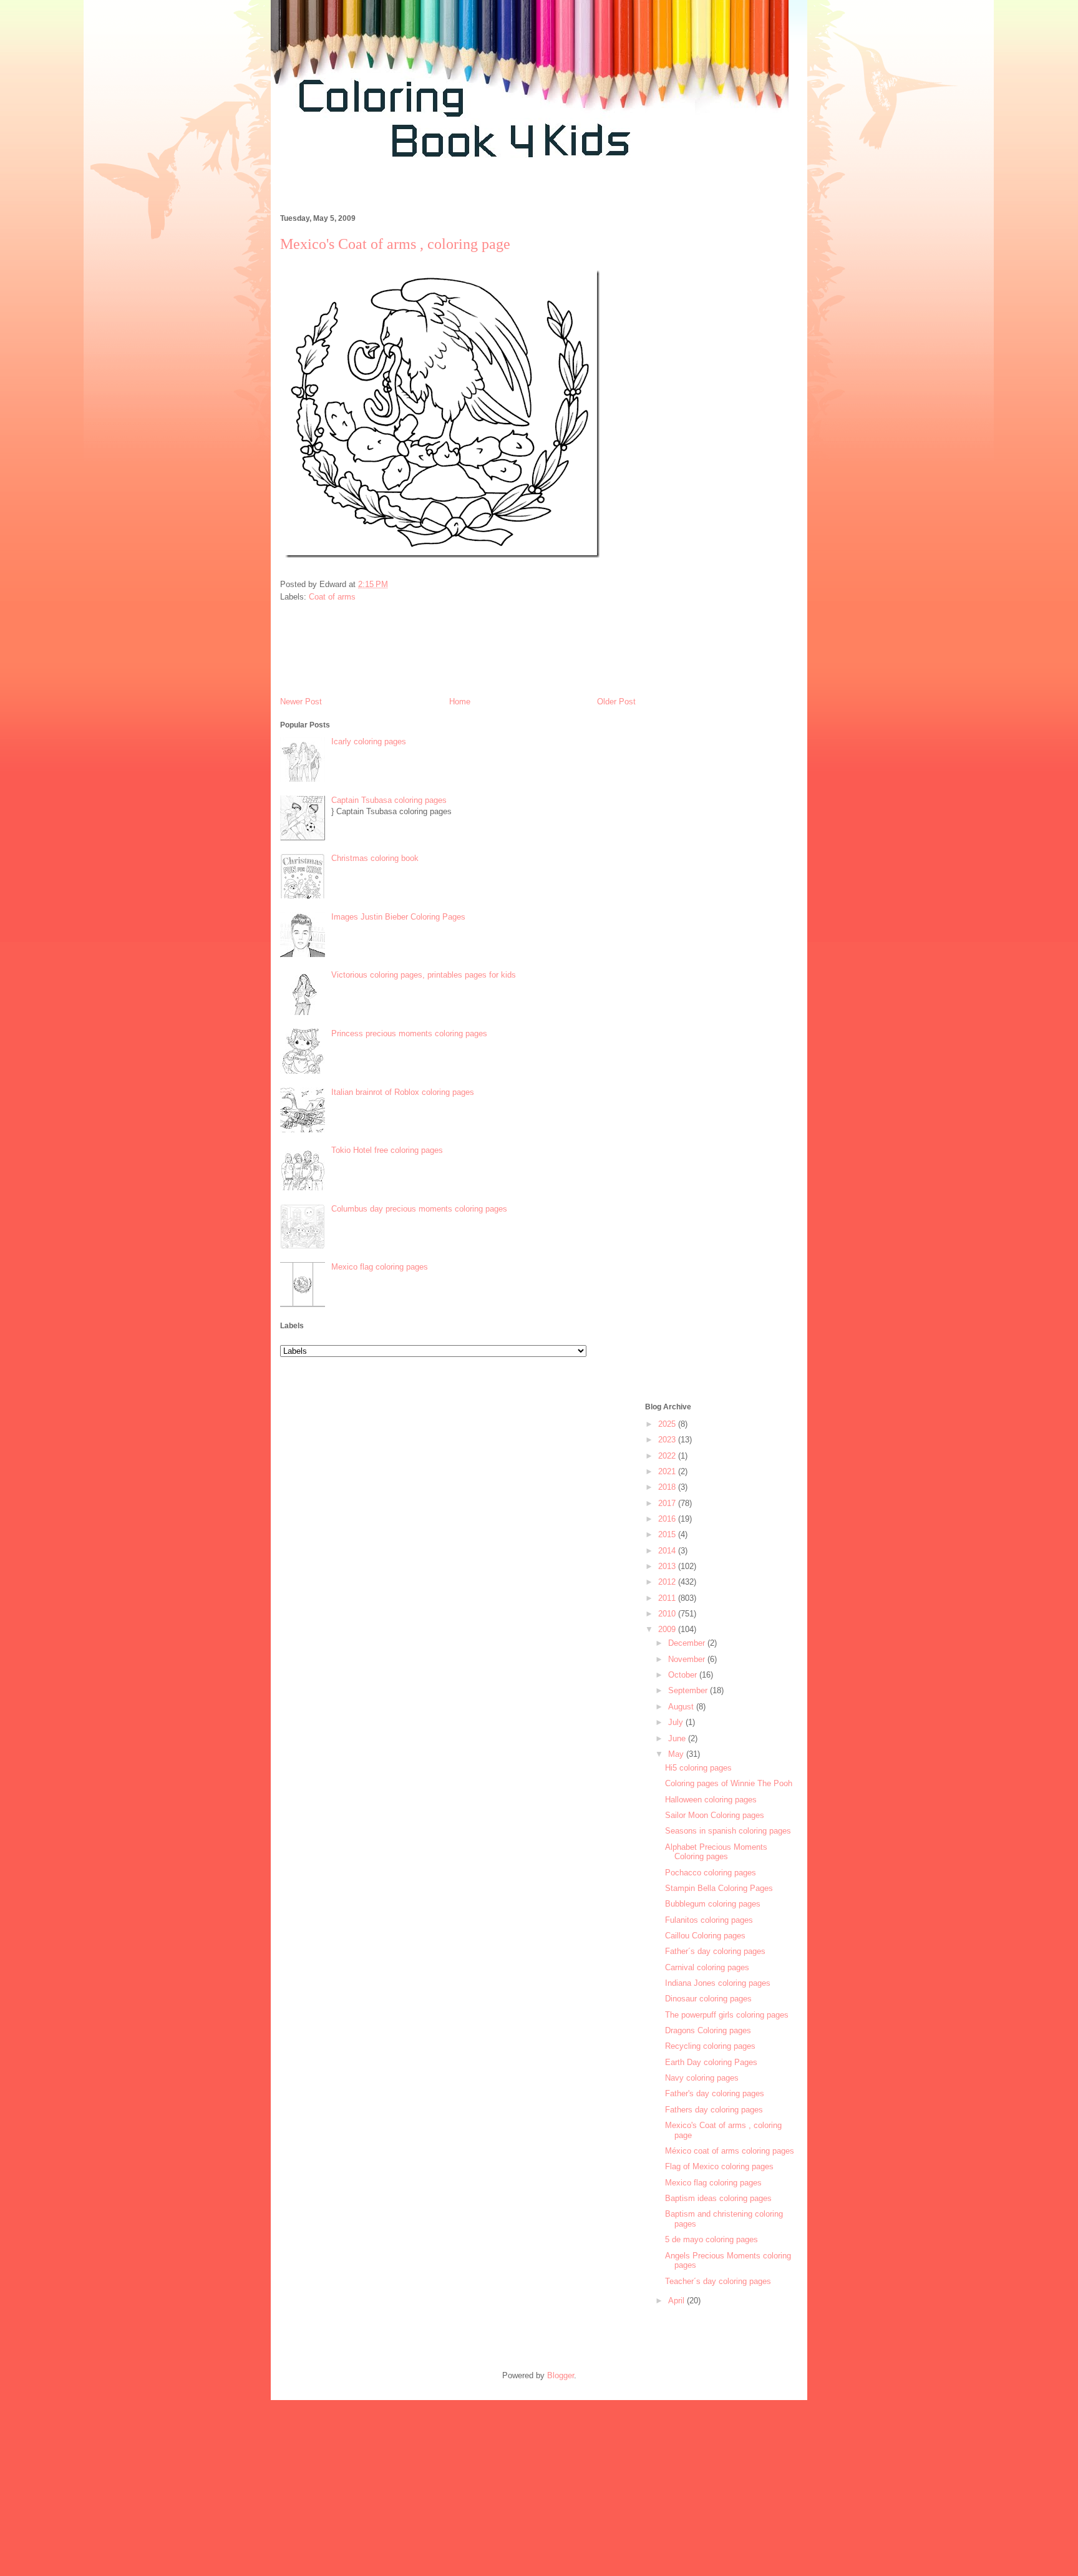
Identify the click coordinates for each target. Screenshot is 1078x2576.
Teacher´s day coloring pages (718, 2281)
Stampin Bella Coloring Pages (719, 1888)
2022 (668, 1456)
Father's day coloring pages (715, 2093)
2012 (668, 1582)
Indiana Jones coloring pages (718, 1983)
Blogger (561, 2375)
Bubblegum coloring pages (713, 1904)
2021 (668, 1471)
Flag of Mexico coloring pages (719, 2166)
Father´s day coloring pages (715, 1951)
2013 (668, 1566)
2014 (668, 1551)
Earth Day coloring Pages (711, 2062)
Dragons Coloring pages (708, 2030)
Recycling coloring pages (710, 2046)
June (678, 1738)
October (684, 1675)
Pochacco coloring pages (711, 1873)
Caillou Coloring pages (705, 1936)
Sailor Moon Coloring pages (715, 1815)
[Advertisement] (498, 192)
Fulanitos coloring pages (709, 1920)
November (688, 1659)
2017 (668, 1503)
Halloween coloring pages (711, 1800)
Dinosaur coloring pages (708, 1999)
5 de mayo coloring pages (711, 2239)
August (682, 1707)
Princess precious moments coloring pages (409, 1033)
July (677, 1722)
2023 (668, 1440)
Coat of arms (332, 597)
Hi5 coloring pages (698, 1768)
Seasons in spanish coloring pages (728, 1831)
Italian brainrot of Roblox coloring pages (403, 1092)
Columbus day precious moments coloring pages (419, 1209)
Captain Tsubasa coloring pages (389, 800)
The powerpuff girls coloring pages (727, 2015)
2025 (668, 1424)
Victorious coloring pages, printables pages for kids (424, 975)
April (677, 2301)
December (688, 1643)
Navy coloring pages (702, 2078)
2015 (668, 1534)
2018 (668, 1487)
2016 (668, 1519)
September (689, 1690)
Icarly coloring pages (369, 741)
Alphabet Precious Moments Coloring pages (716, 1852)
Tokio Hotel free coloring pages (387, 1150)
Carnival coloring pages (707, 1967)
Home (460, 702)
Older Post (616, 702)
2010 (668, 1614)
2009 (668, 1629)
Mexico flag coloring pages (380, 1267)
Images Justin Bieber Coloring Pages (398, 917)
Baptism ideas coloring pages (718, 2198)
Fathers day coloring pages (714, 2110)
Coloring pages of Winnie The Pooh (729, 1783)
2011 (668, 1598)
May (677, 1754)
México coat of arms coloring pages (730, 2151)
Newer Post (301, 702)
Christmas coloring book (375, 858)
